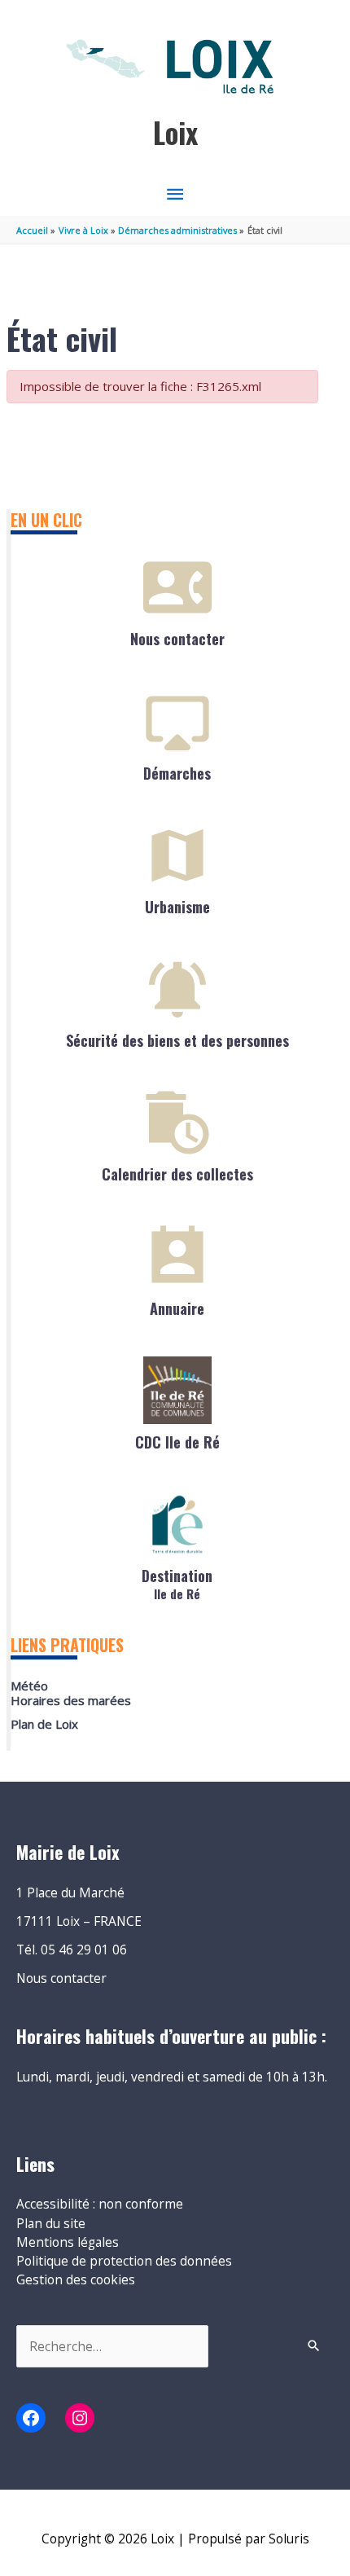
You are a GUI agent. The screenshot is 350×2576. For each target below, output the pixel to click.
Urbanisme (177, 907)
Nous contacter (177, 639)
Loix (175, 132)
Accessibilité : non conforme (100, 2204)
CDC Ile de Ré (177, 1442)
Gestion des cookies (76, 2279)
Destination (177, 1583)
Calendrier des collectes (177, 1174)
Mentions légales (68, 2242)
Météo (29, 1686)
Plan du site (51, 2223)
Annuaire (177, 1308)
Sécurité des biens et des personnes (177, 1040)
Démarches (177, 773)
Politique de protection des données (124, 2261)
